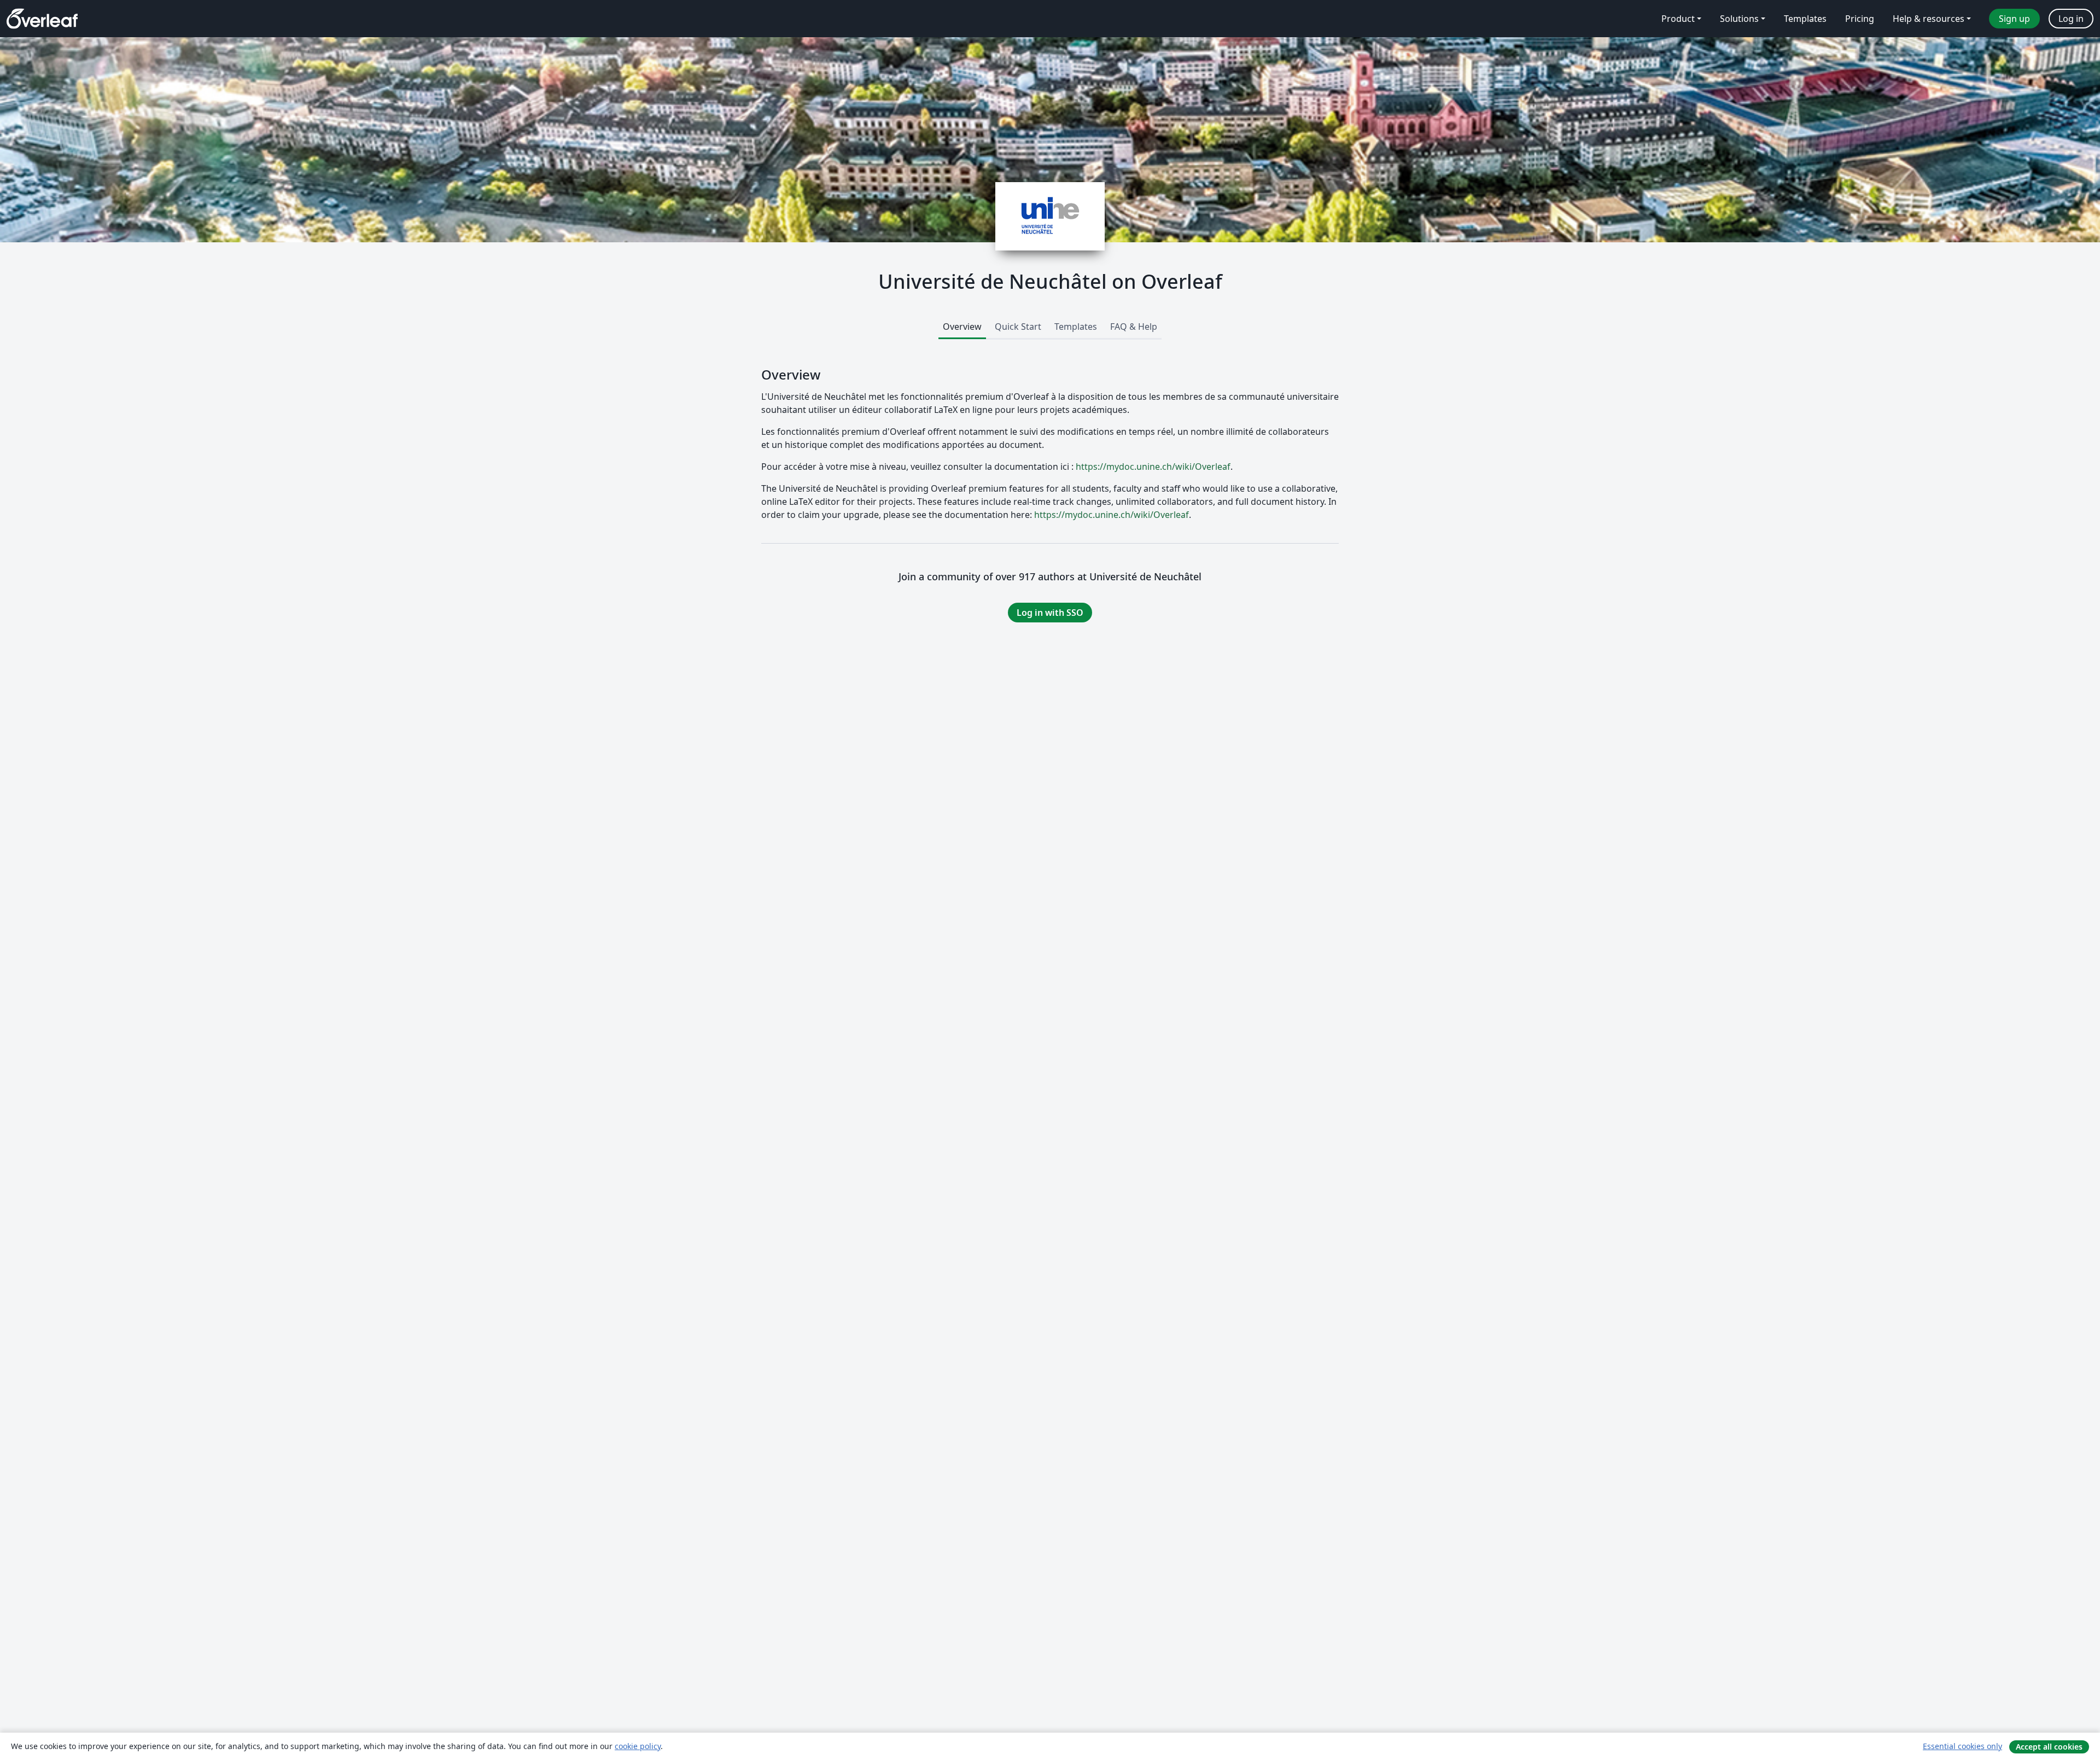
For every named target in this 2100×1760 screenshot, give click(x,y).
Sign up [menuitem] (2014, 19)
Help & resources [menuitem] (1929, 19)
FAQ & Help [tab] (1134, 327)
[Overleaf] (42, 19)
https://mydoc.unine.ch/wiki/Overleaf (1153, 467)
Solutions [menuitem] (1739, 19)
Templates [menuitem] (1805, 19)
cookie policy (638, 1746)
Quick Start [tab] (1018, 327)
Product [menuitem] (1678, 19)
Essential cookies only (1962, 1746)
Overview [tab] (962, 327)
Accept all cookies (2049, 1747)
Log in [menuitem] (2071, 19)
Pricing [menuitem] (1860, 19)
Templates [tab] (1076, 327)
